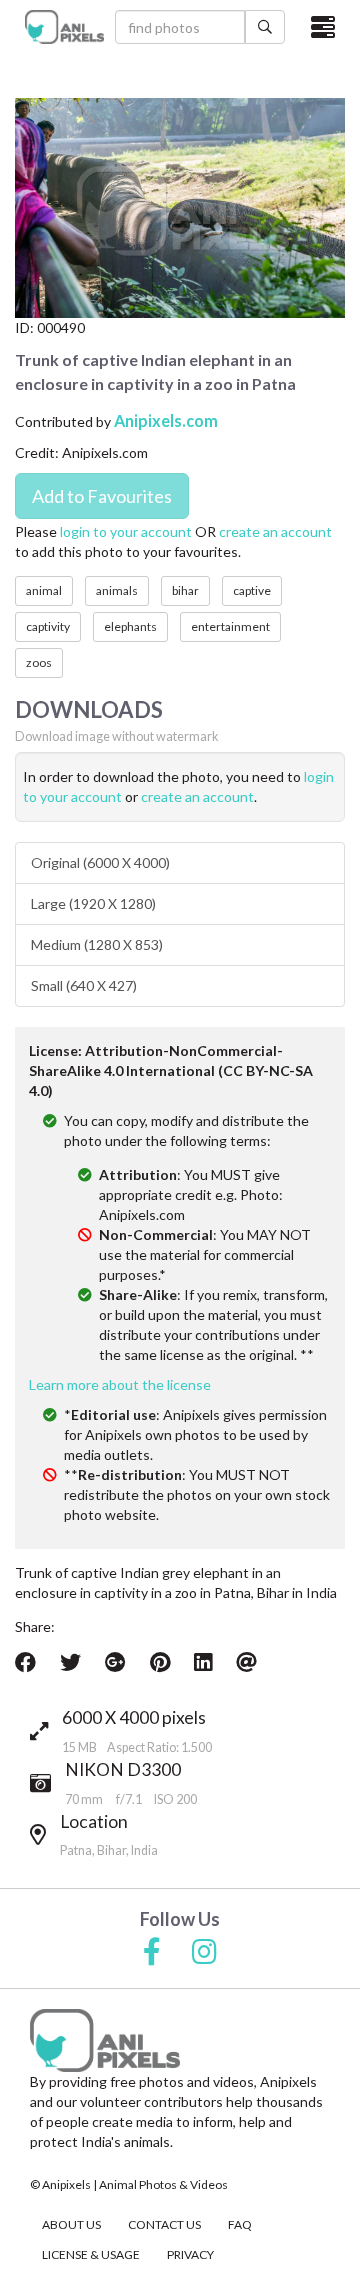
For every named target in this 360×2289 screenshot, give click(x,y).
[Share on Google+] (115, 1662)
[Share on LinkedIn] (203, 1662)
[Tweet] (70, 1662)
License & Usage (91, 2254)
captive (252, 590)
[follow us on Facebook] (152, 1953)
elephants (130, 626)
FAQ (240, 2224)
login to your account (126, 531)
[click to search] (265, 27)
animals (117, 590)
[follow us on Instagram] (204, 1953)
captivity (48, 626)
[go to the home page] (65, 26)
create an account (275, 531)
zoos (39, 662)
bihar (185, 590)
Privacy (190, 2254)
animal (44, 590)
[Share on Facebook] (25, 1662)
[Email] (246, 1662)
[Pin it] (160, 1662)
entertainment (230, 626)
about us (71, 2224)
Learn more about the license (120, 1384)
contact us (164, 2224)
